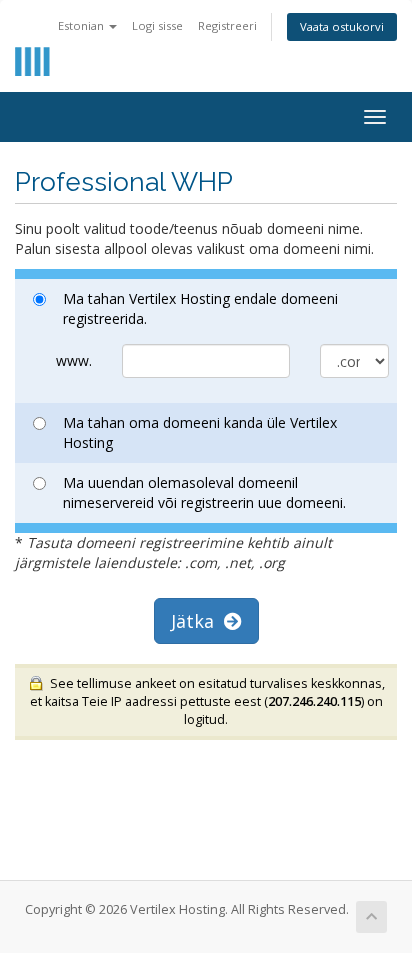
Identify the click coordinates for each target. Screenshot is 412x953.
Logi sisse (157, 25)
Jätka (197, 621)
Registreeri (227, 25)
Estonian (82, 25)
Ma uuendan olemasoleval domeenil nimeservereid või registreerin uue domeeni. (204, 492)
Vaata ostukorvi (342, 26)
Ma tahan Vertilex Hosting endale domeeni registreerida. (200, 308)
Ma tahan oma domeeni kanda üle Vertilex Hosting (200, 432)
